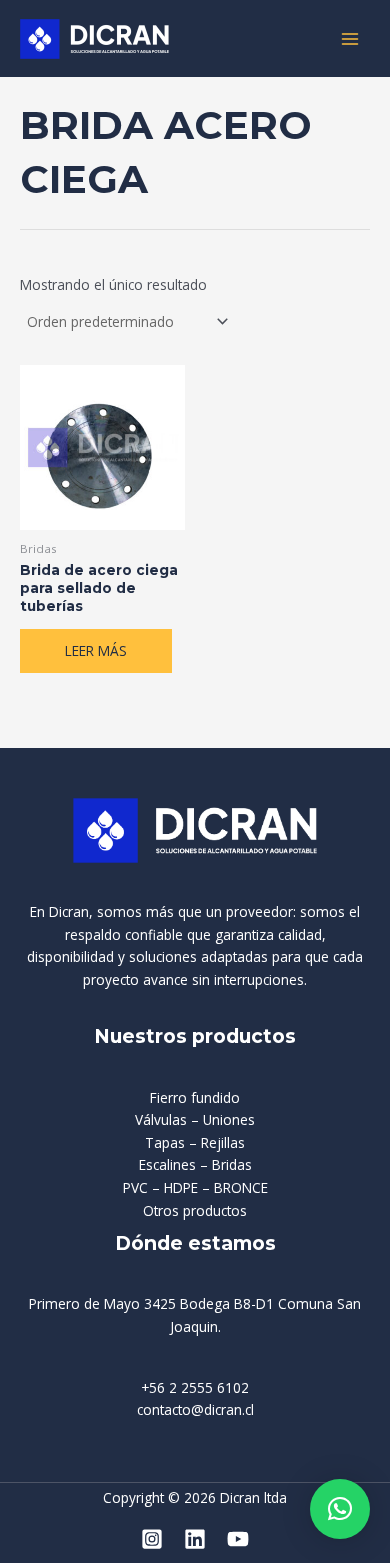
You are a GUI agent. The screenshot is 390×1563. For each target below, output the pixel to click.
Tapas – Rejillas (195, 1142)
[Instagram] (152, 1539)
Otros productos (195, 1210)
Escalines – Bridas (195, 1164)
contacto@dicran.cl (195, 1409)
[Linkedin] (195, 1539)
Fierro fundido (195, 1097)
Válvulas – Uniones (195, 1119)
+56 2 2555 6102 (195, 1387)
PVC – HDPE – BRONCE (195, 1187)
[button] (340, 1509)
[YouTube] (238, 1539)
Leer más (96, 650)
